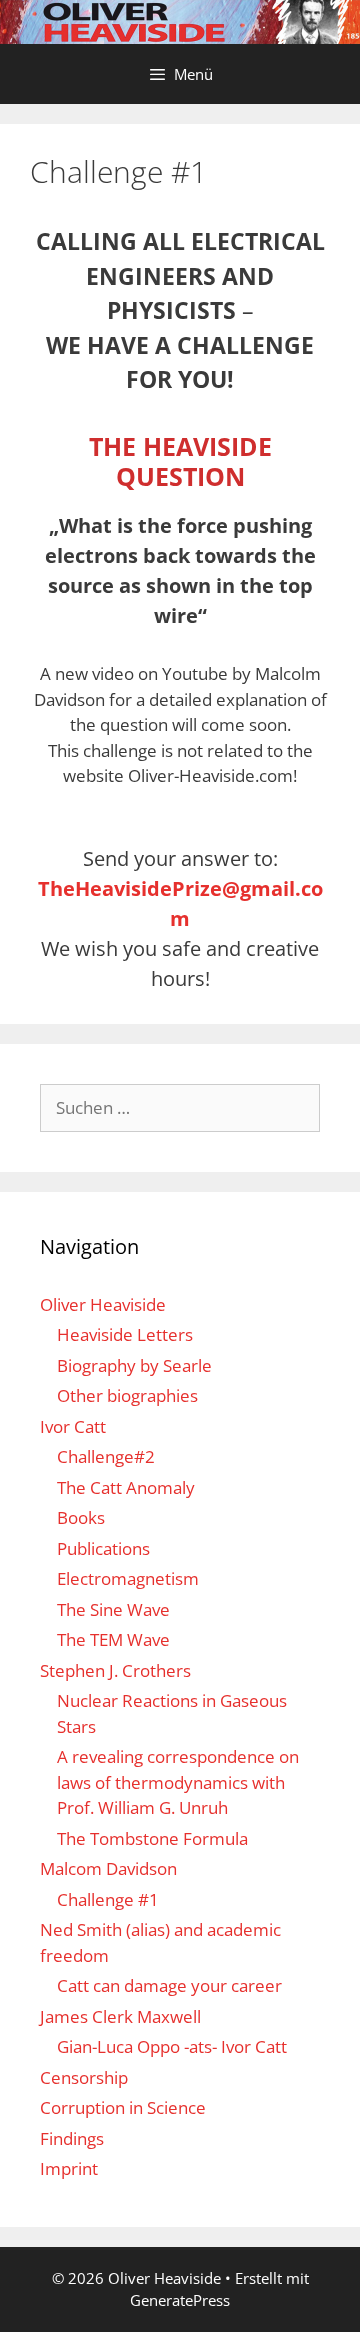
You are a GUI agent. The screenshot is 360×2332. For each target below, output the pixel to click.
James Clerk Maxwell (120, 2016)
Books (81, 1517)
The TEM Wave (113, 1639)
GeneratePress (180, 2300)
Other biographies (127, 1395)
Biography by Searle (134, 1365)
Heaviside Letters (125, 1334)
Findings (72, 2138)
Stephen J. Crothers (115, 1670)
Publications (103, 1548)
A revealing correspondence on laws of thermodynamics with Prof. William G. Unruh (178, 1782)
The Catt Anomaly (126, 1487)
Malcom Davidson (108, 1868)
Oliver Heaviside (103, 1304)
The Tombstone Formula (152, 1838)
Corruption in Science (123, 2107)
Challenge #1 (108, 1899)
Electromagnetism (128, 1578)
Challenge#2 (106, 1456)
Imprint (69, 2168)
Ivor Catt (73, 1426)
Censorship (84, 2077)
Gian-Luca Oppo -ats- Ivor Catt (172, 2046)
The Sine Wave (113, 1609)
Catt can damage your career (169, 1985)
